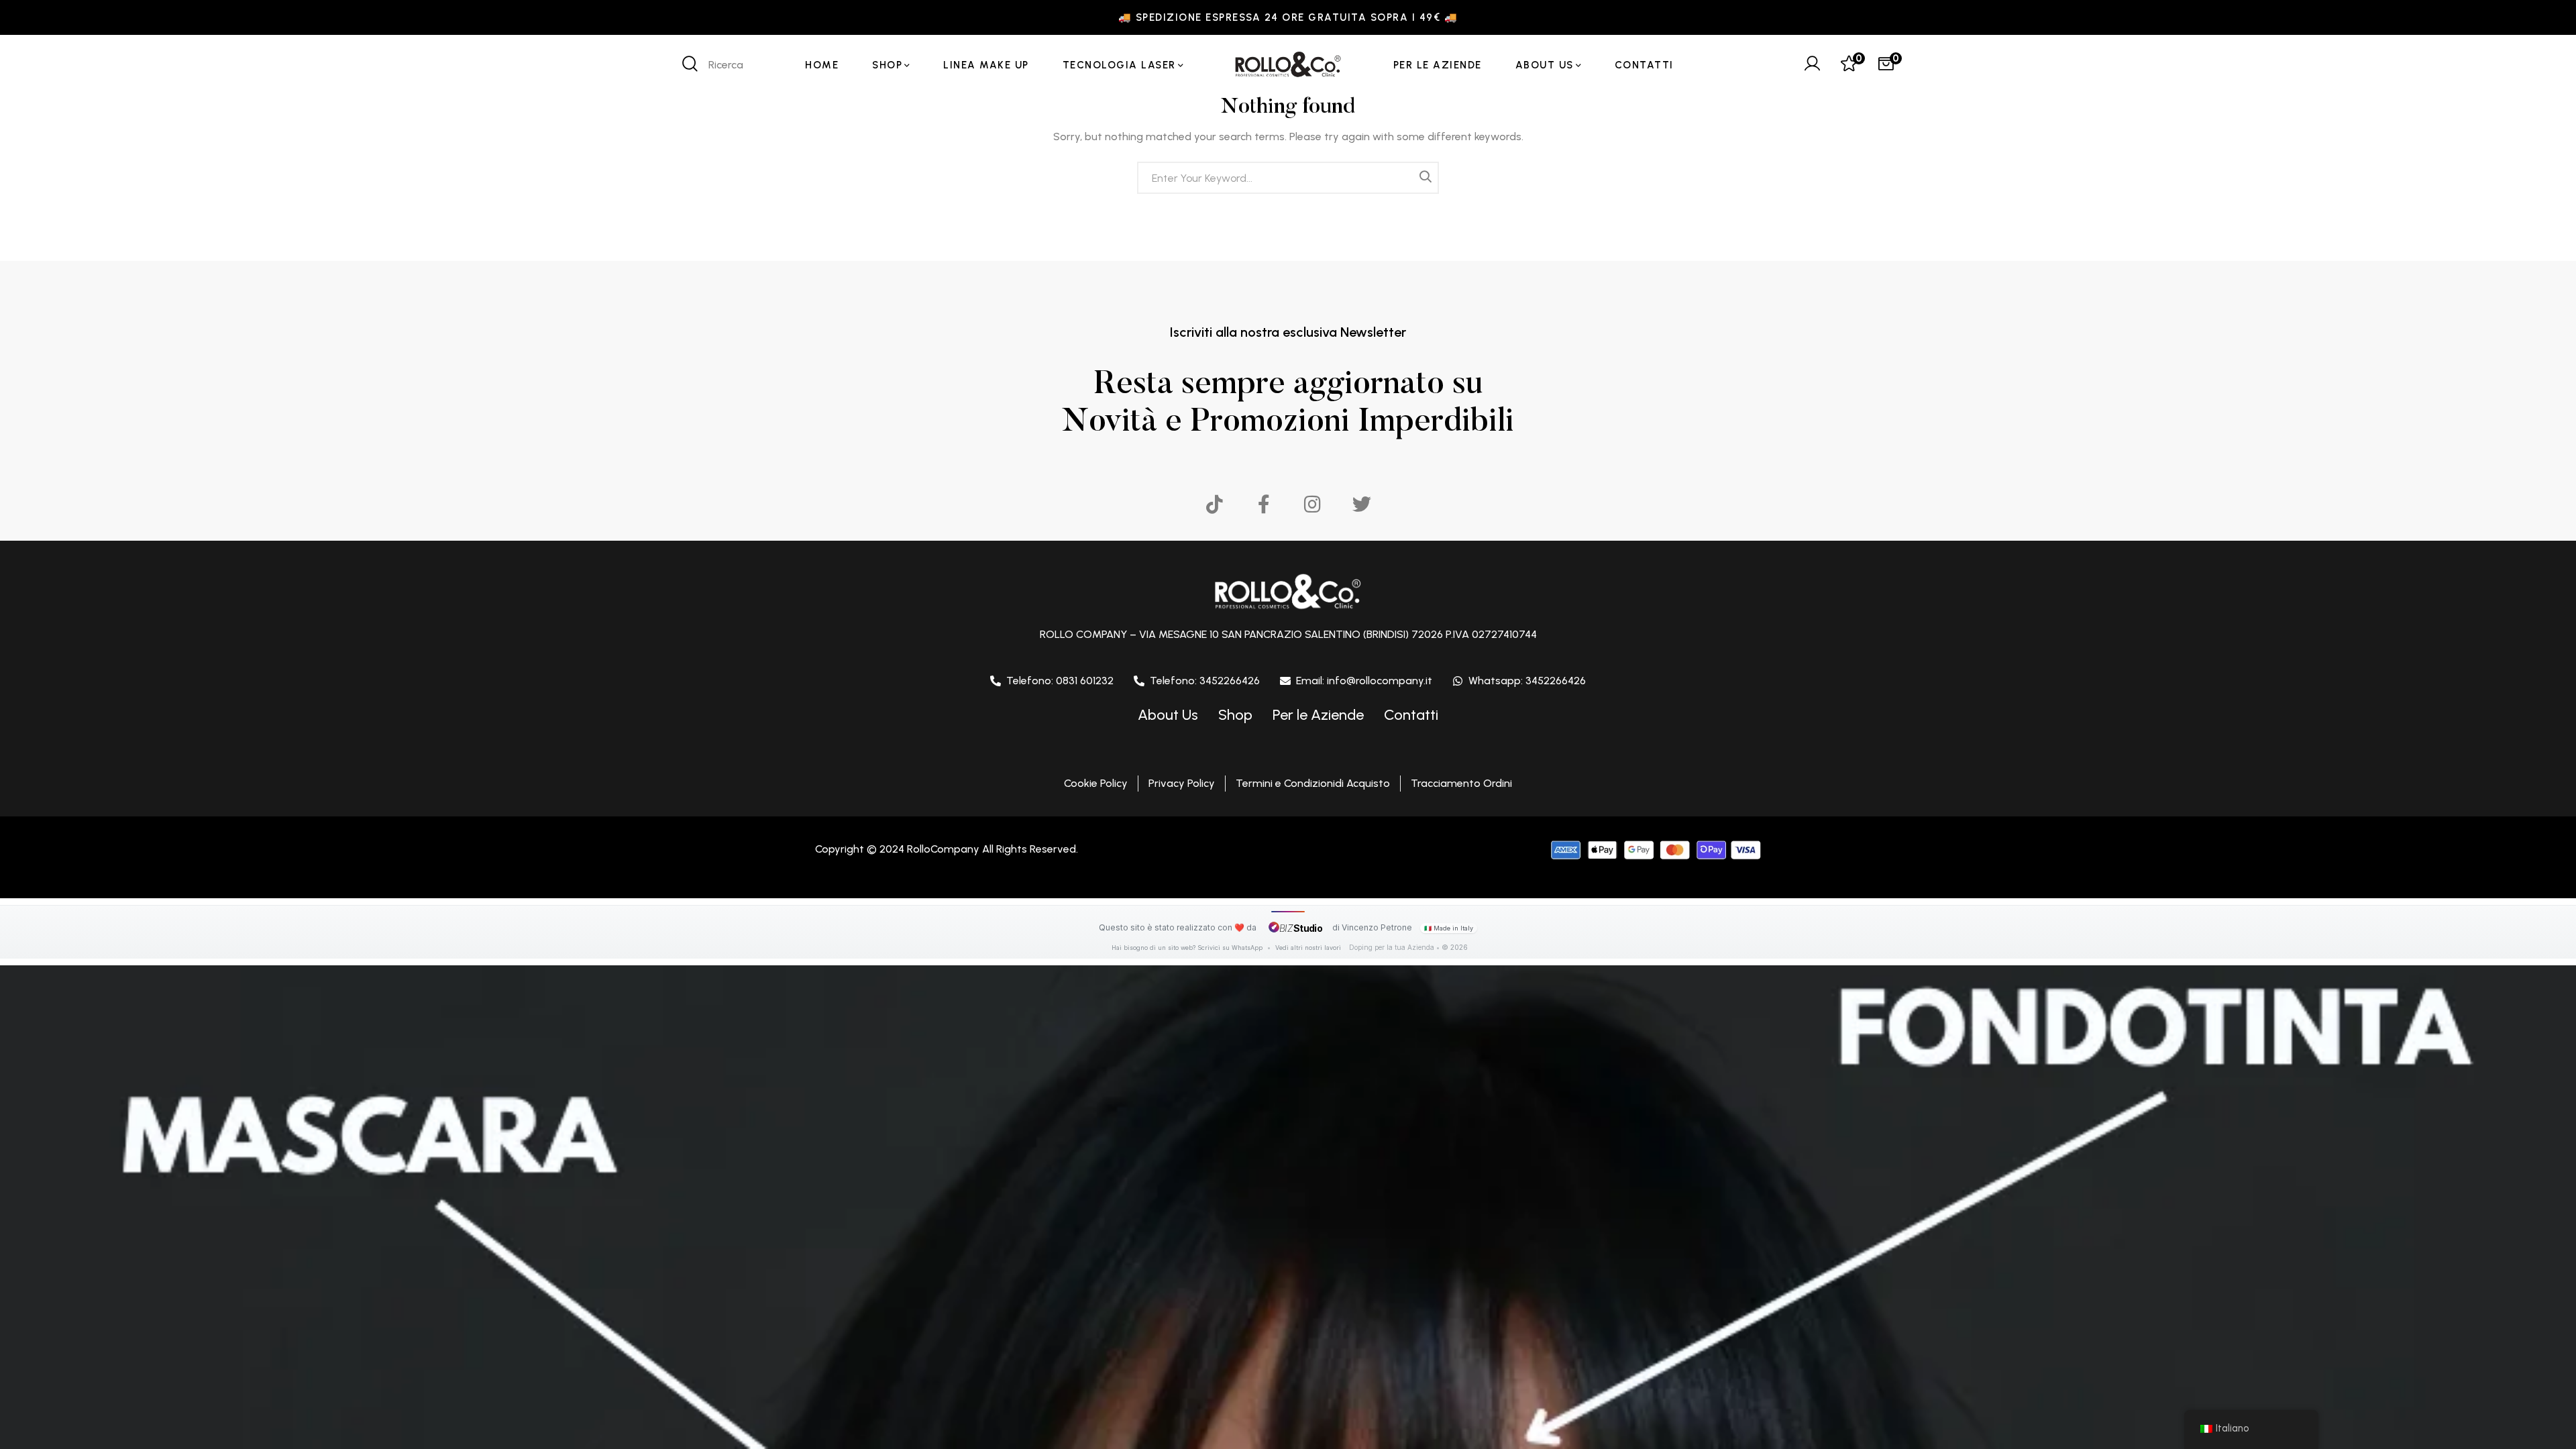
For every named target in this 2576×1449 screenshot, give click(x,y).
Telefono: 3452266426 (1205, 681)
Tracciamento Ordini (1461, 783)
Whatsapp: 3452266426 (1527, 681)
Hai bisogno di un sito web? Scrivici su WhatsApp (1188, 948)
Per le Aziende (1318, 715)
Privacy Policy (1182, 783)
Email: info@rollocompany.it (1364, 681)
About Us (1168, 715)
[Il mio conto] (1812, 65)
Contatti (1411, 715)
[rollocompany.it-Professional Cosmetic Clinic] (1288, 65)
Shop (1235, 715)
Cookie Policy (1096, 783)
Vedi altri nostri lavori (1308, 948)
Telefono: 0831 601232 (1060, 681)
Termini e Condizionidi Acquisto (1313, 783)
